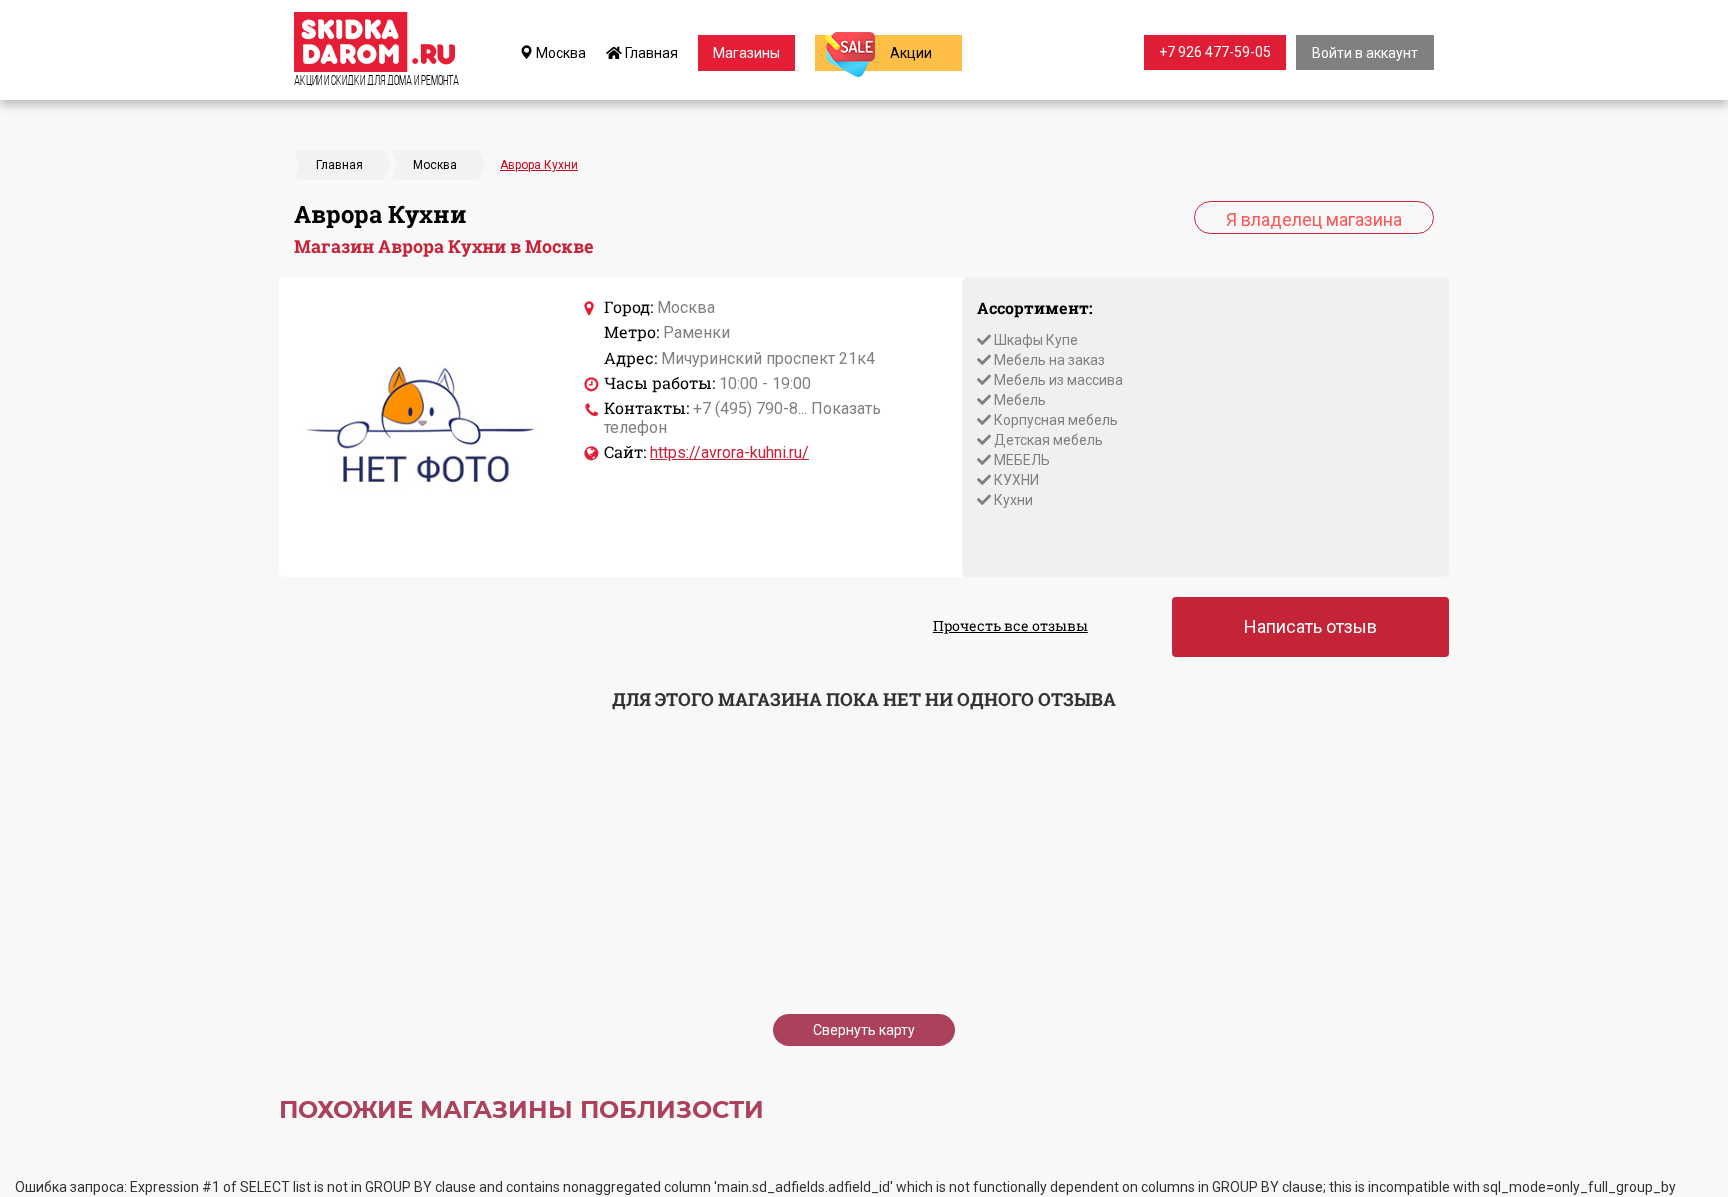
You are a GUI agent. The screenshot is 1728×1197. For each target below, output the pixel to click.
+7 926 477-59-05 (1215, 52)
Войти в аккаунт (1365, 53)
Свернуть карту (864, 1030)
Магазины (746, 53)
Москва (559, 53)
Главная (650, 53)
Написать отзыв (1310, 626)
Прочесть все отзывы (1010, 625)
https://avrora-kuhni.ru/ (729, 452)
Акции (911, 53)
